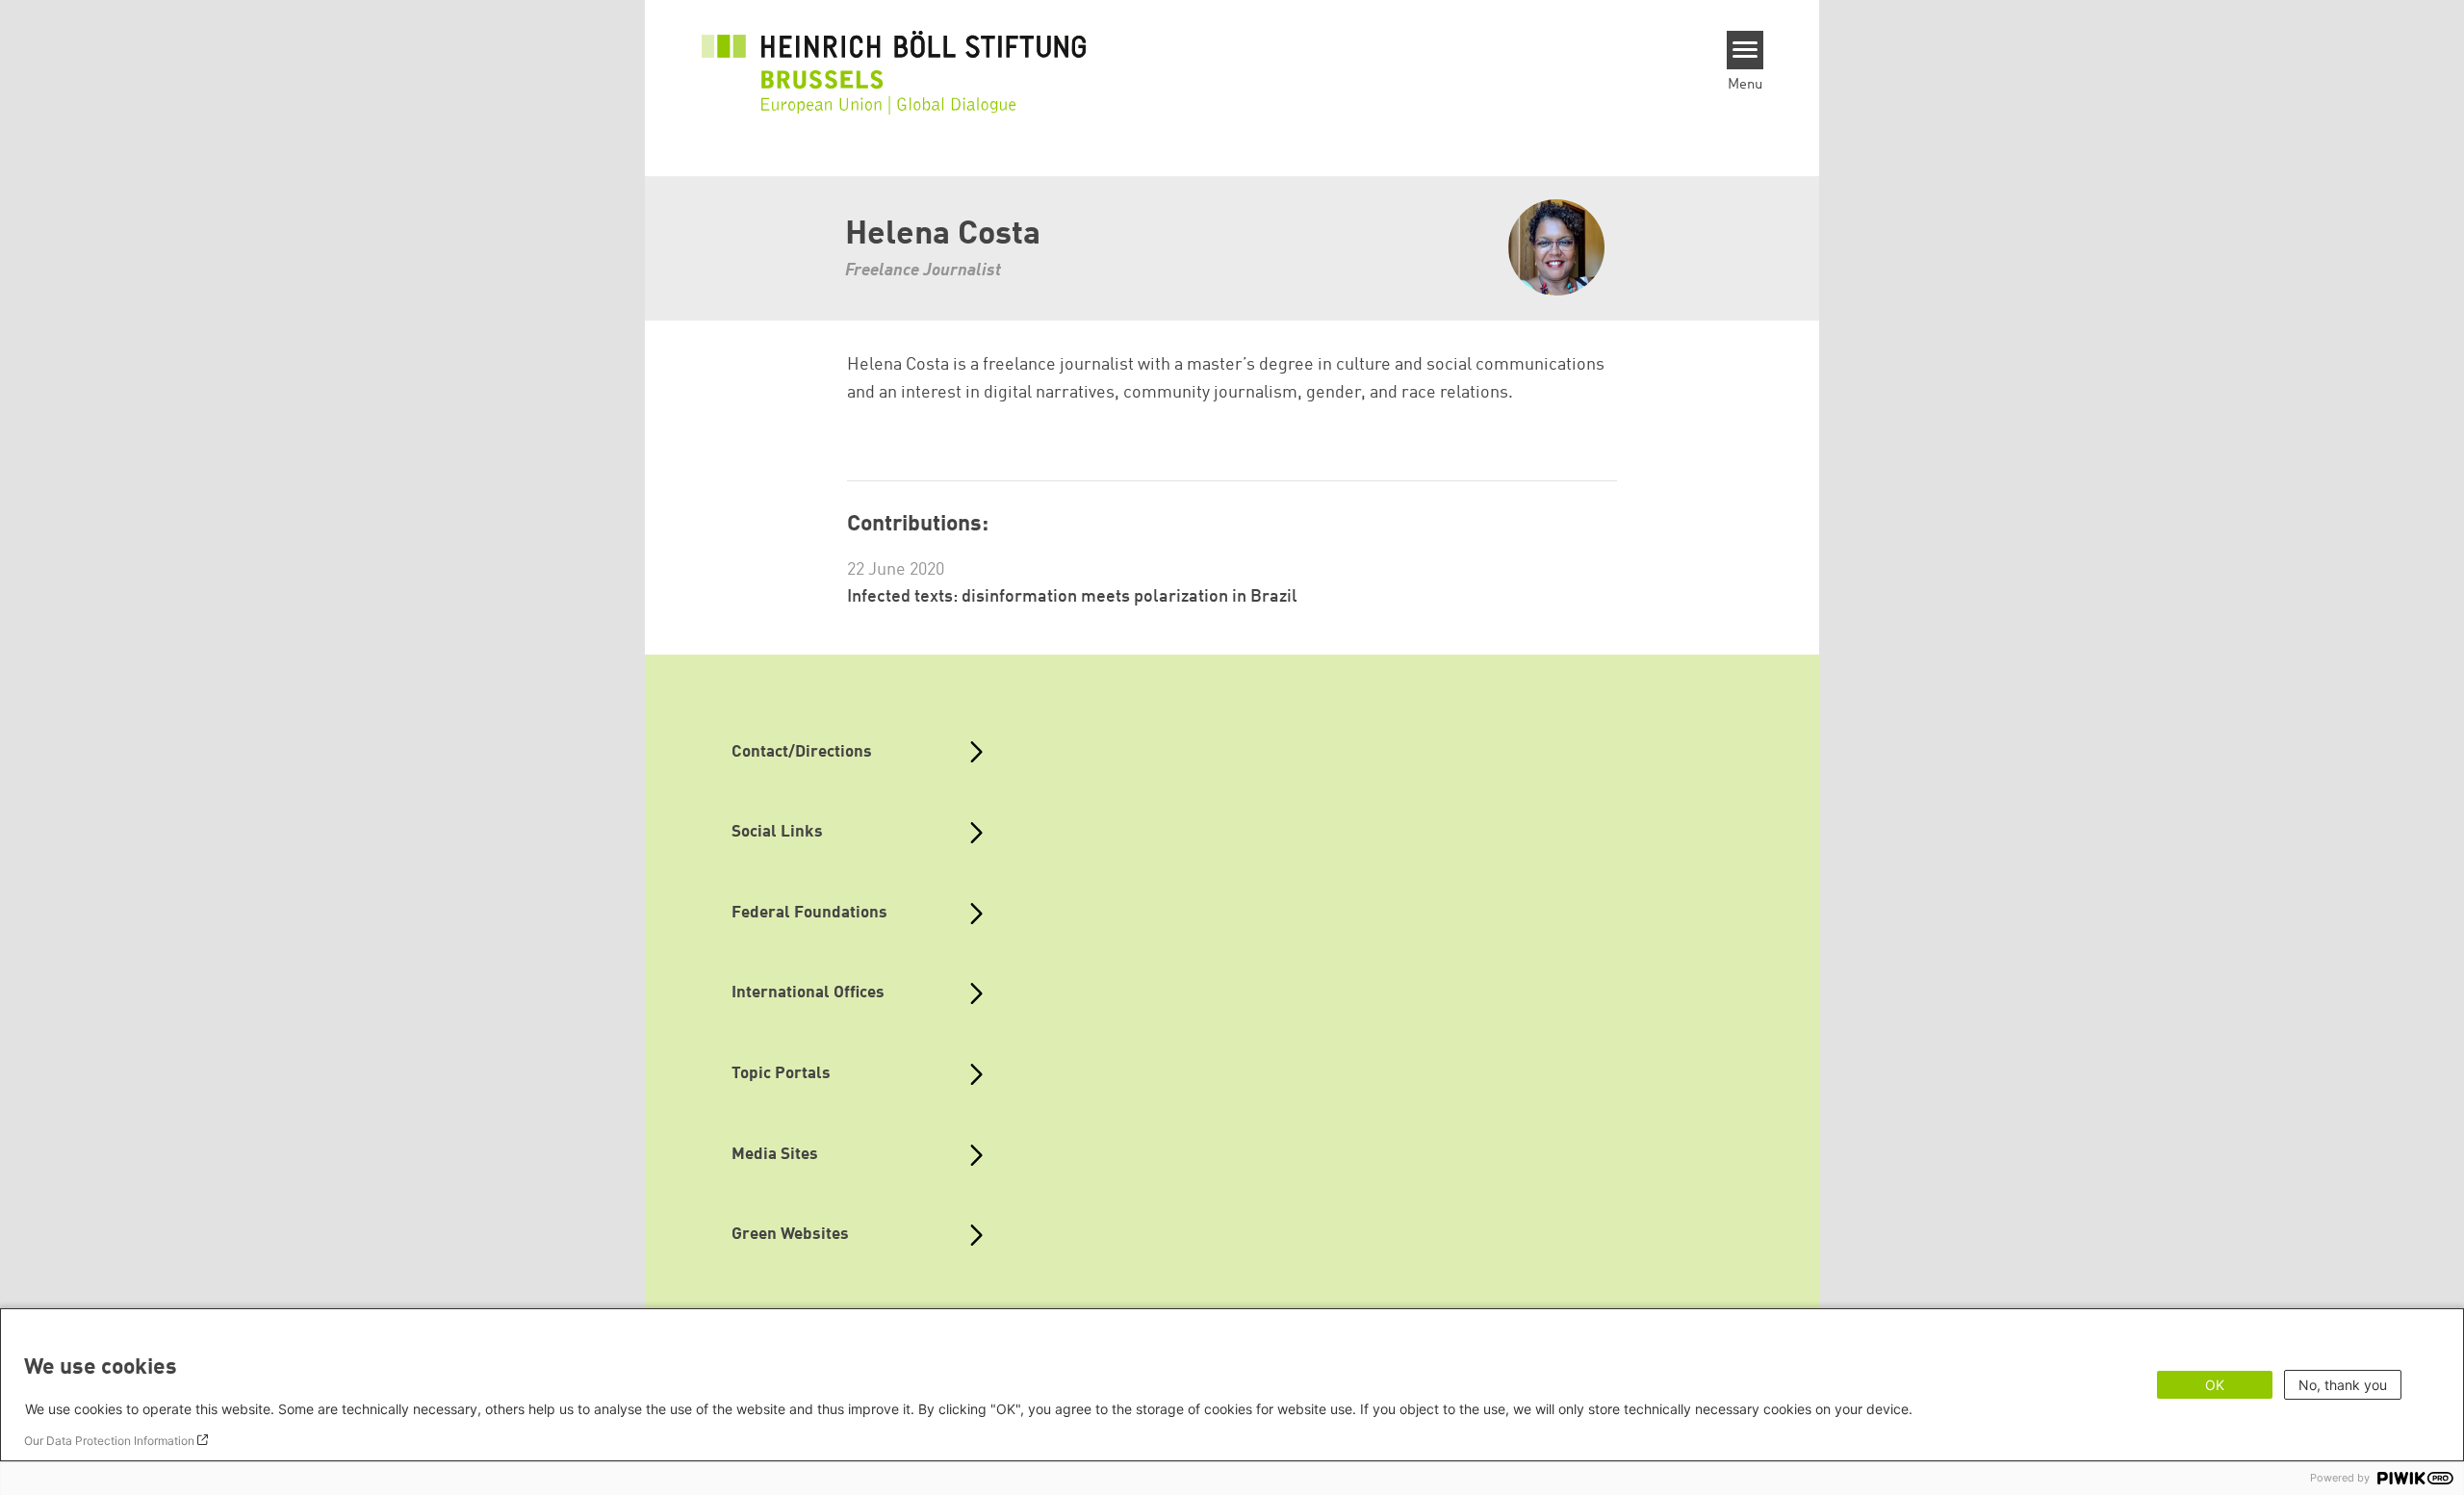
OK (2215, 1385)
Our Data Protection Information (109, 1441)
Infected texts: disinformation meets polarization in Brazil (1072, 597)
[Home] (894, 60)
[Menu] (1745, 50)
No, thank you (2343, 1385)
